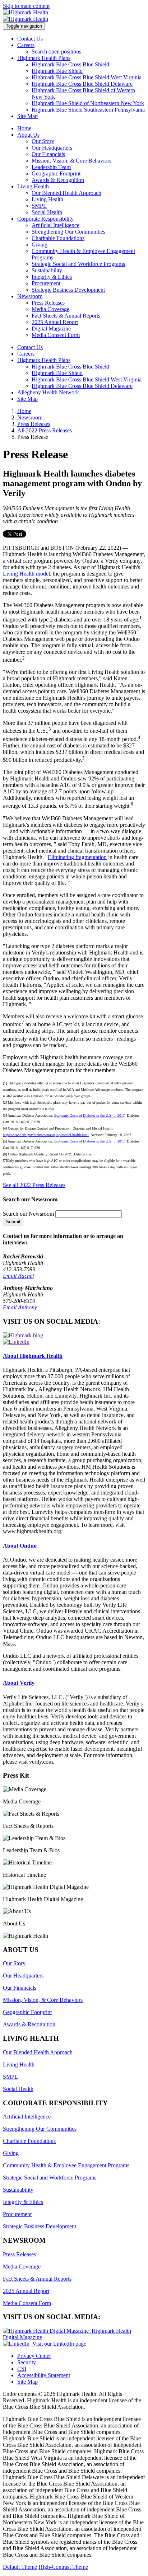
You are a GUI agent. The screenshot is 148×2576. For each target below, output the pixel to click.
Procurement (46, 283)
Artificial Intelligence (55, 225)
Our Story (43, 141)
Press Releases (48, 303)
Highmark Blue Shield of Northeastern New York (88, 103)
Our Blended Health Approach (66, 193)
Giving (40, 245)
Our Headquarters (52, 148)
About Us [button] (28, 135)
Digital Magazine (51, 329)
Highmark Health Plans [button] (44, 58)
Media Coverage (50, 309)
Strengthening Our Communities (68, 232)
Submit (13, 1222)
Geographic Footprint (56, 173)
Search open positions (56, 51)
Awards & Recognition (58, 180)
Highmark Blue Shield (57, 71)
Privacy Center (34, 2356)
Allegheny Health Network (48, 392)
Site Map (27, 116)
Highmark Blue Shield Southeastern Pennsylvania (88, 110)
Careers (26, 354)
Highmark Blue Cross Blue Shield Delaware (82, 84)
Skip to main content (26, 6)
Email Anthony (20, 1307)
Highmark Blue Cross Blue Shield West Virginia (87, 77)
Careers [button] (26, 45)
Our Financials (48, 154)
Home (24, 128)
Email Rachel (18, 1276)
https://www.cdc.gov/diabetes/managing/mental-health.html (46, 1135)
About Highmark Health (33, 1356)
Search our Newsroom (28, 1214)
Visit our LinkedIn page (58, 2344)
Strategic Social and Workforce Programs (78, 264)
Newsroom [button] (30, 296)
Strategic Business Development (68, 290)
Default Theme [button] (20, 2567)
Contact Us (30, 39)
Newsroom (30, 417)
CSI (22, 2369)
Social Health (47, 212)
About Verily (19, 1683)
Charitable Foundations (58, 238)
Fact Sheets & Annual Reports (66, 316)
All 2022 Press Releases (45, 430)
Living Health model (26, 574)
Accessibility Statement (44, 2375)
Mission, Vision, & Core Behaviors (71, 161)
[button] (74, 1796)
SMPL (39, 206)
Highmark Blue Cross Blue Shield (70, 64)
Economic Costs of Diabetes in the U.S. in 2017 (89, 1115)
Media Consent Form (56, 335)
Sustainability (47, 270)
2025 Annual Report (55, 322)
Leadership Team (51, 167)
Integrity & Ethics (52, 277)
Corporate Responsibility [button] (45, 219)
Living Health (47, 199)
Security (27, 2362)
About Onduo (20, 1546)
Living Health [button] (33, 186)
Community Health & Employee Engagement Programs (66, 2165)
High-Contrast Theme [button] (63, 2567)
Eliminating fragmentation (77, 857)
